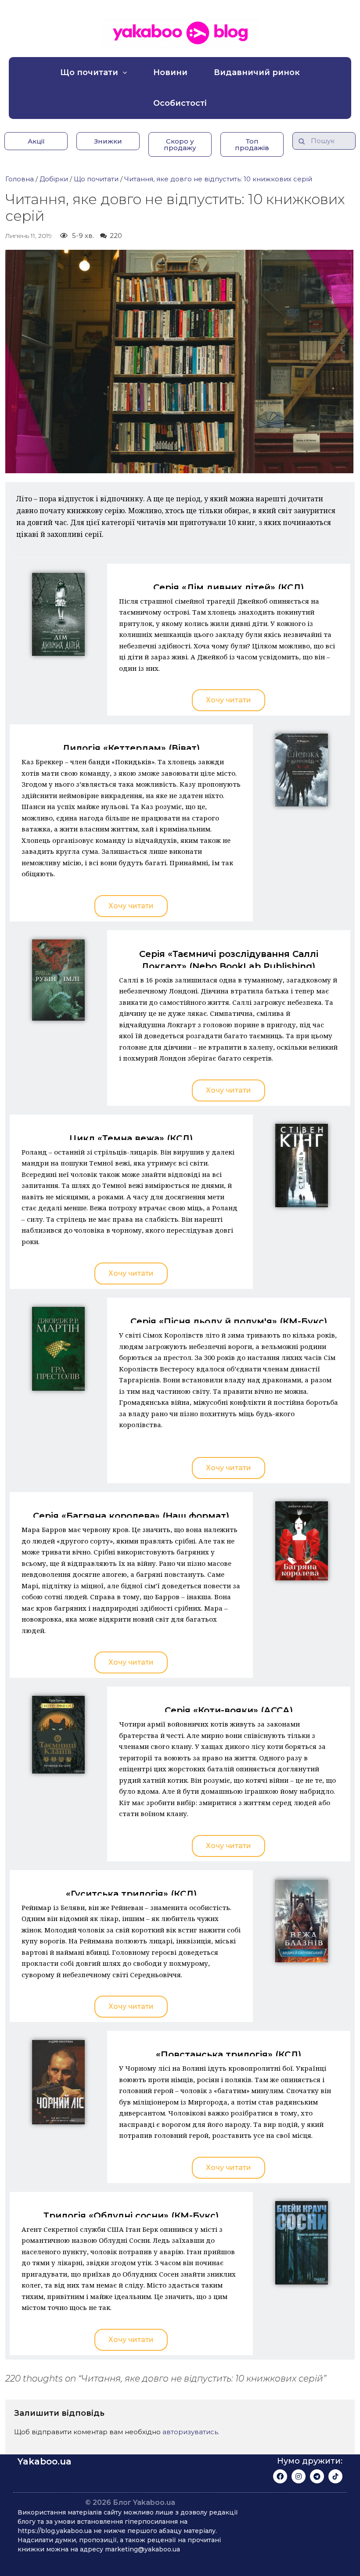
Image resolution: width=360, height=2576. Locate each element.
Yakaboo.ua (45, 2461)
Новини (170, 72)
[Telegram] (317, 2476)
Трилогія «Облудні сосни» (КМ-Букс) (131, 2216)
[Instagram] (299, 2476)
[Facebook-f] (280, 2476)
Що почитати (89, 72)
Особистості (180, 103)
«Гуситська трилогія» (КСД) (131, 1894)
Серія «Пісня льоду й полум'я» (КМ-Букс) (229, 1321)
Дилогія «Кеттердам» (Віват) (131, 748)
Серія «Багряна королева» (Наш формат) (131, 1516)
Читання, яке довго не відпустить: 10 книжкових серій (218, 179)
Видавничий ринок (257, 72)
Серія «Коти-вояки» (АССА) (229, 1710)
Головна (20, 179)
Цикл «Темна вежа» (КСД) (131, 1138)
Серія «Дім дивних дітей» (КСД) (229, 587)
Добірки (54, 179)
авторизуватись (190, 2432)
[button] (36, 141)
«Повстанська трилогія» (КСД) (229, 2054)
